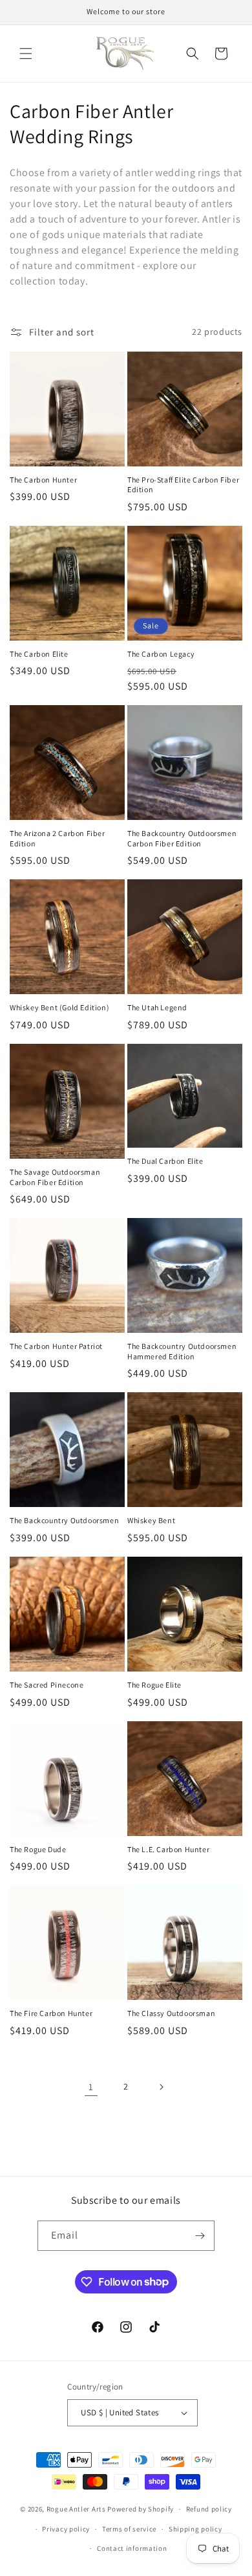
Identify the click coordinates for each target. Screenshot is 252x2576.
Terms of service (129, 2529)
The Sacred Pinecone (47, 1685)
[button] (26, 54)
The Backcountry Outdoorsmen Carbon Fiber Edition (182, 838)
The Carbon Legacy (161, 654)
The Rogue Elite (154, 1685)
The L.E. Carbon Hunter (168, 1849)
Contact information (132, 2548)
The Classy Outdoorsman (171, 2013)
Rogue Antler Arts (76, 2509)
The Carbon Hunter (43, 480)
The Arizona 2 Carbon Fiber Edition (58, 838)
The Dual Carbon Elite (165, 1161)
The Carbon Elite (39, 654)
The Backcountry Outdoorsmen (64, 1520)
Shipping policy (195, 2529)
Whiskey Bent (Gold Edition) (59, 1007)
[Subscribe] (200, 2236)
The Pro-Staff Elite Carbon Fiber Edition (183, 485)
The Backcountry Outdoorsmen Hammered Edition (182, 1351)
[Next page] (161, 2087)
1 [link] (91, 2087)
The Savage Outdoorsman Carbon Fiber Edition (55, 1177)
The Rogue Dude (38, 1849)
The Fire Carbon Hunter (51, 2013)
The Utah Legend (157, 1007)
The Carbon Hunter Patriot (56, 1346)
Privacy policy (66, 2529)
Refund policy (209, 2509)
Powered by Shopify (141, 2509)
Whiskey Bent (151, 1520)
